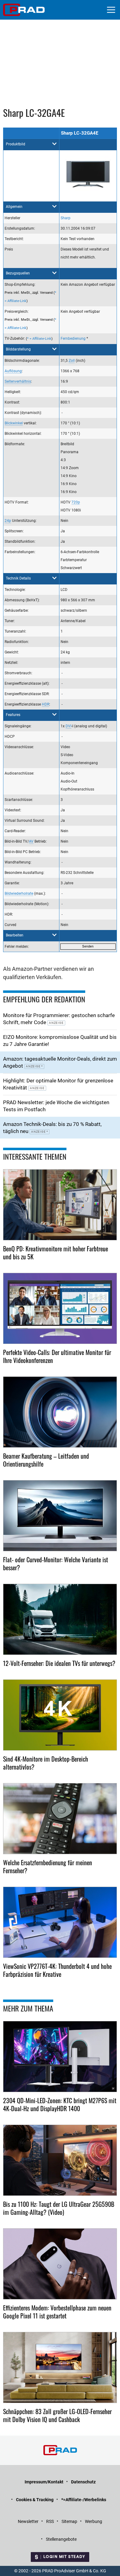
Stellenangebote (61, 2539)
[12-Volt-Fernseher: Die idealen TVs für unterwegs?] (60, 1619)
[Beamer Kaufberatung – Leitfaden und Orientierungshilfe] (60, 1412)
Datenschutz (83, 2482)
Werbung (94, 2521)
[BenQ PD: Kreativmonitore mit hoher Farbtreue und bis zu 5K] (60, 1205)
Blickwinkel (14, 423)
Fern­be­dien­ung (73, 339)
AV (31, 841)
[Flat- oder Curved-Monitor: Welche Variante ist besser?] (60, 1516)
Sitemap (69, 2521)
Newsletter (28, 2521)
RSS (50, 2521)
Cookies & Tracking (35, 2500)
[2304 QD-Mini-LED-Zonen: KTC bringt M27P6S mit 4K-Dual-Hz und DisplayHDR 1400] (60, 2057)
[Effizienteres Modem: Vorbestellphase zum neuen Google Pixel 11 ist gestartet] (60, 2264)
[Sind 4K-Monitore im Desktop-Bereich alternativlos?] (60, 1715)
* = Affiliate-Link (39, 339)
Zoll (72, 361)
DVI (68, 726)
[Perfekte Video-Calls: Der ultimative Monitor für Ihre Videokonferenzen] (60, 1308)
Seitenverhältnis (18, 381)
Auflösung (13, 371)
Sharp (66, 218)
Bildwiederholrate (19, 894)
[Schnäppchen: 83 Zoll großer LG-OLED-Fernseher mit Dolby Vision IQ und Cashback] (60, 2367)
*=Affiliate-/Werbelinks (84, 2500)
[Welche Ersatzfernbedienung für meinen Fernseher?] (60, 1819)
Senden (88, 946)
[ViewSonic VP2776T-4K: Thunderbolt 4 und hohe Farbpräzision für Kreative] (60, 1922)
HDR (46, 704)
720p (76, 502)
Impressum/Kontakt (44, 2482)
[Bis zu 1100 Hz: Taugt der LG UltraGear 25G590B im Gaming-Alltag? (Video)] (60, 2160)
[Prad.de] (24, 10)
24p (8, 521)
